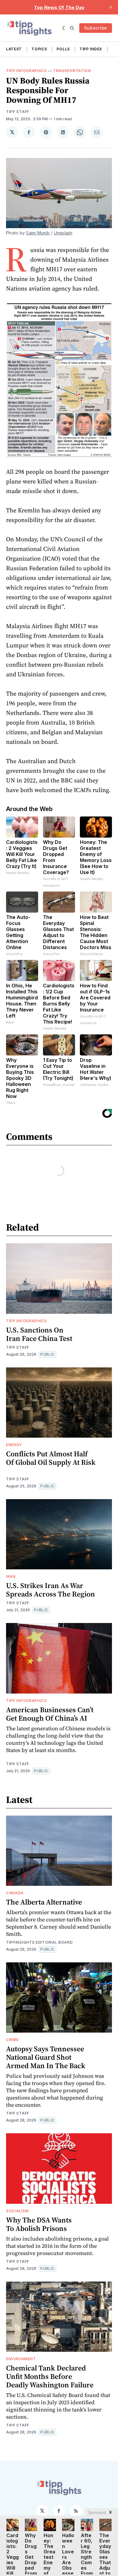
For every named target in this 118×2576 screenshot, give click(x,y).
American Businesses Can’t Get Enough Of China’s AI (50, 1714)
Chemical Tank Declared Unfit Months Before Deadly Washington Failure (50, 2376)
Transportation (72, 71)
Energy (14, 1445)
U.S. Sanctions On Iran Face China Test (39, 1334)
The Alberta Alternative (44, 1902)
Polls (63, 49)
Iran (11, 1576)
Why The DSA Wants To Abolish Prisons (39, 2224)
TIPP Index (91, 49)
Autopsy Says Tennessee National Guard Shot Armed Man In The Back (46, 2057)
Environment (21, 2359)
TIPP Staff (18, 112)
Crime (12, 2040)
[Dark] (65, 28)
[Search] (72, 28)
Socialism (17, 2211)
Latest (14, 49)
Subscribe (96, 28)
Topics (39, 49)
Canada (15, 1893)
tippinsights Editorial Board (39, 1942)
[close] (111, 7)
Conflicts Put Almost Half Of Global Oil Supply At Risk (51, 1458)
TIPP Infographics (26, 71)
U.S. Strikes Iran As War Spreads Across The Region (51, 1590)
